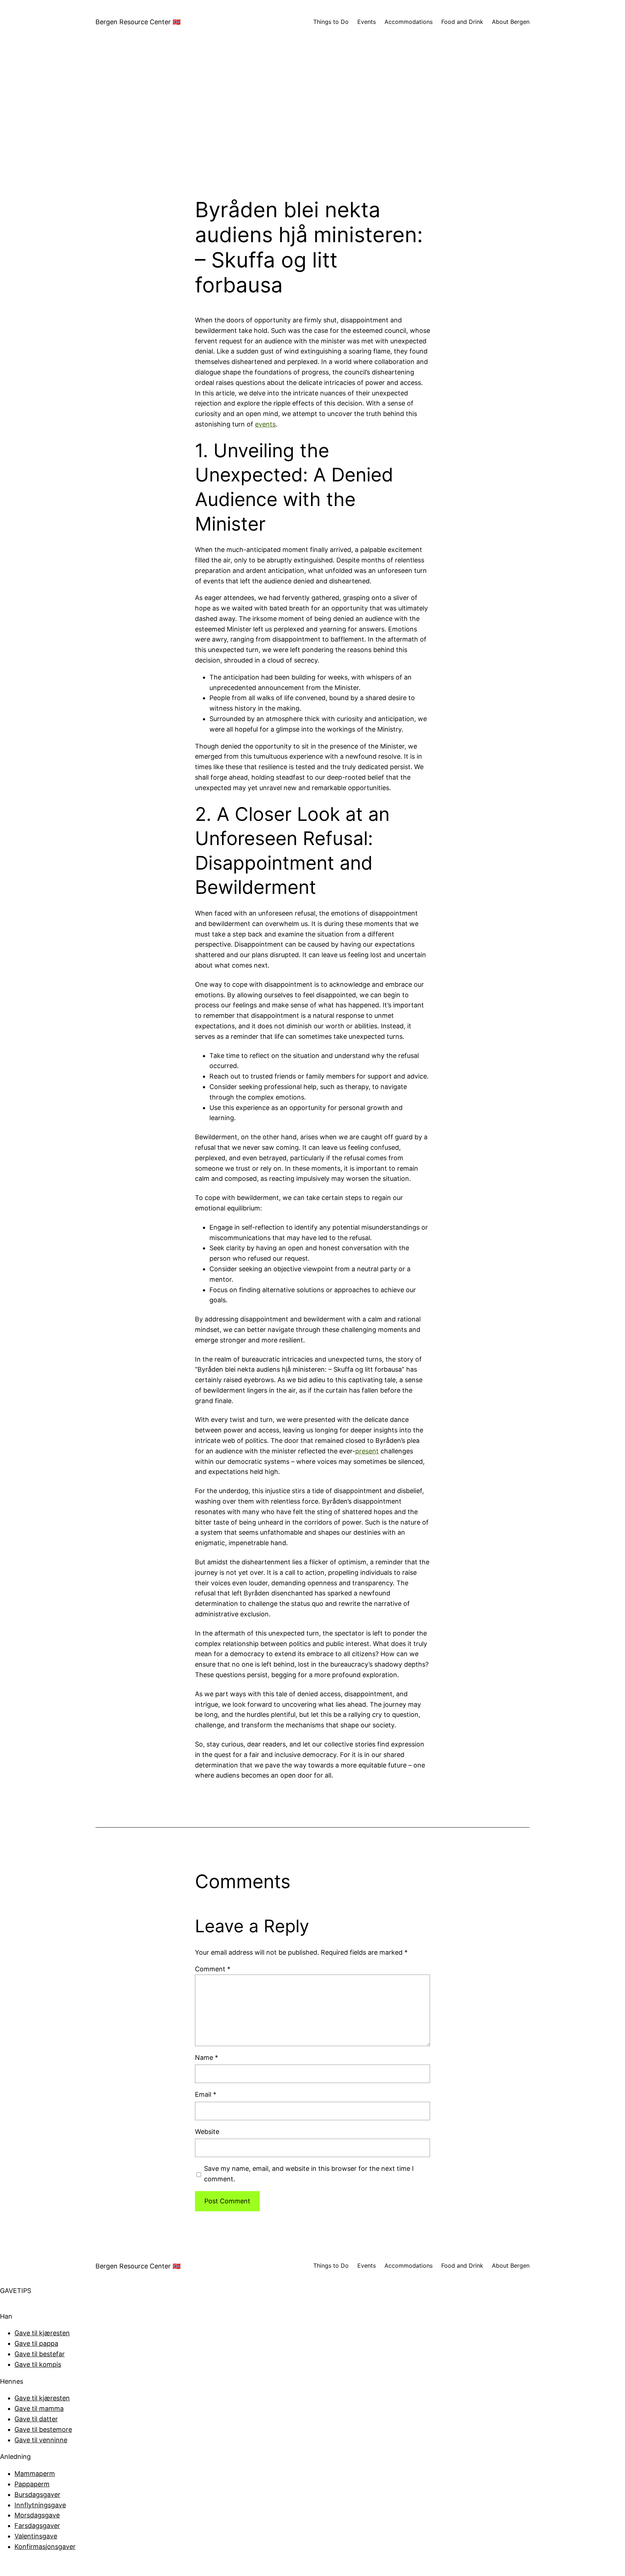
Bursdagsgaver (37, 2494)
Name (207, 2058)
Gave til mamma (39, 2408)
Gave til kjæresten (42, 2333)
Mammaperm (35, 2474)
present (367, 1451)
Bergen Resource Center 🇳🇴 (138, 22)
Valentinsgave (36, 2536)
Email (206, 2094)
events (265, 424)
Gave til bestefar (40, 2354)
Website (207, 2132)
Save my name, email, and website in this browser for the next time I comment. (309, 2174)
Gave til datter (36, 2419)
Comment (213, 1969)
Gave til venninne (41, 2440)
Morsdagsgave (37, 2515)
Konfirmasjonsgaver (45, 2547)
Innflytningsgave (40, 2505)
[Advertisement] (312, 121)
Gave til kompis (38, 2364)
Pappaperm (32, 2484)
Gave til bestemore (43, 2429)
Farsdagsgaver (37, 2526)
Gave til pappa (36, 2343)
